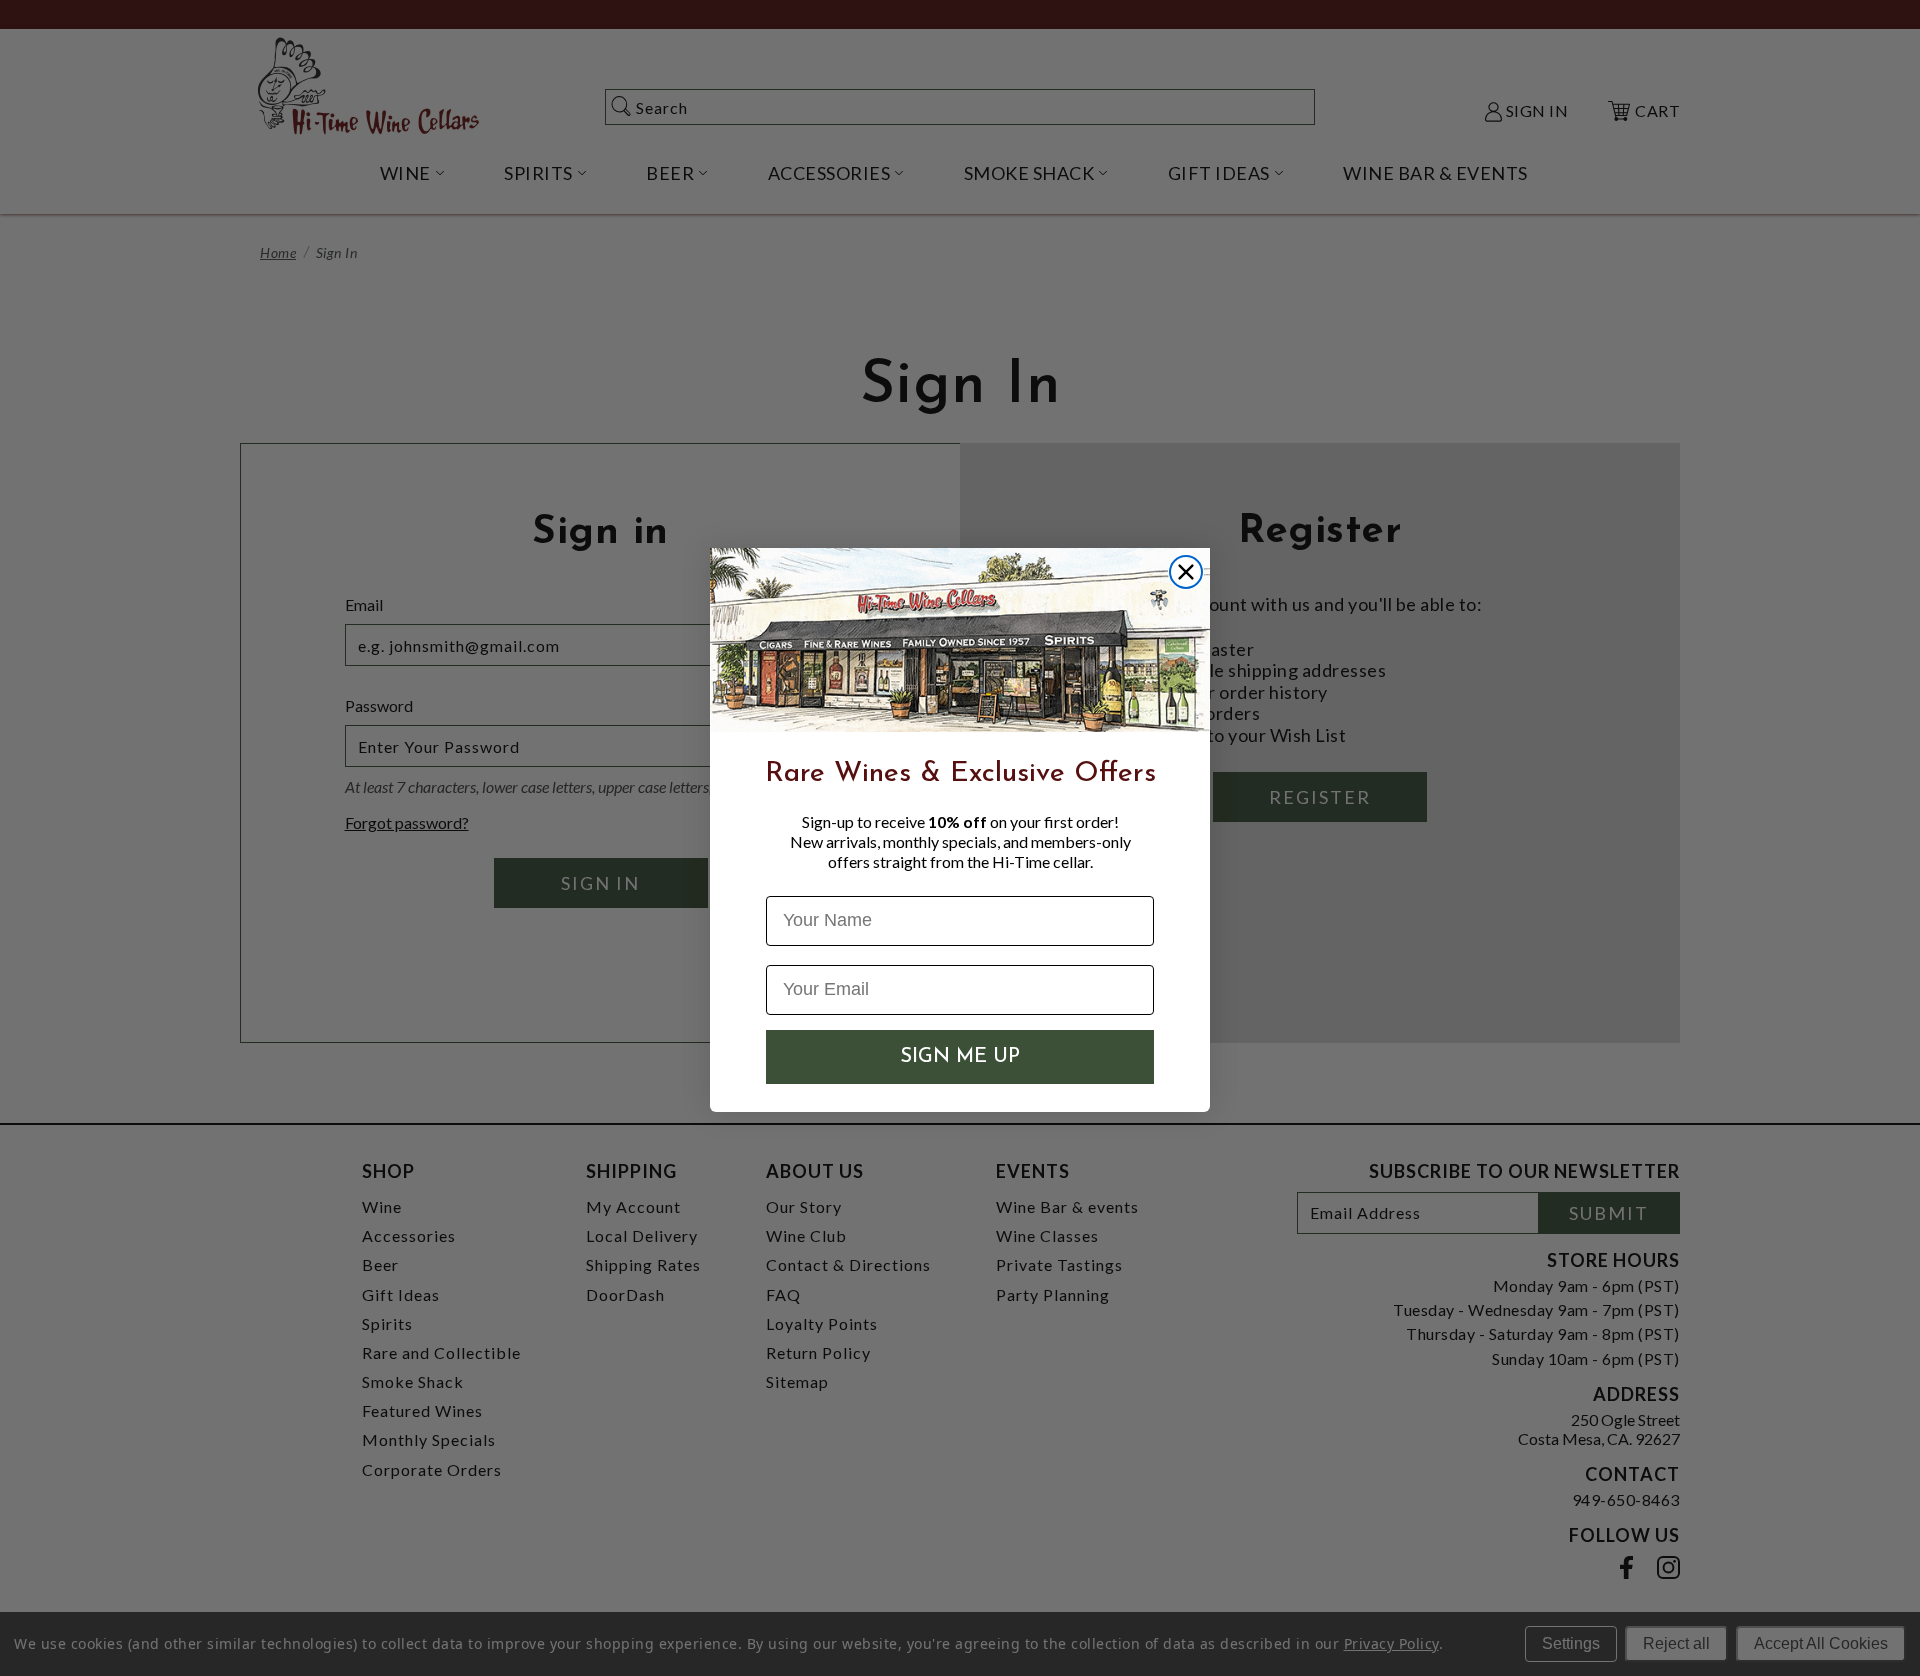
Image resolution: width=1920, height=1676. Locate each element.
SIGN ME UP (960, 1057)
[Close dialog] (1186, 572)
